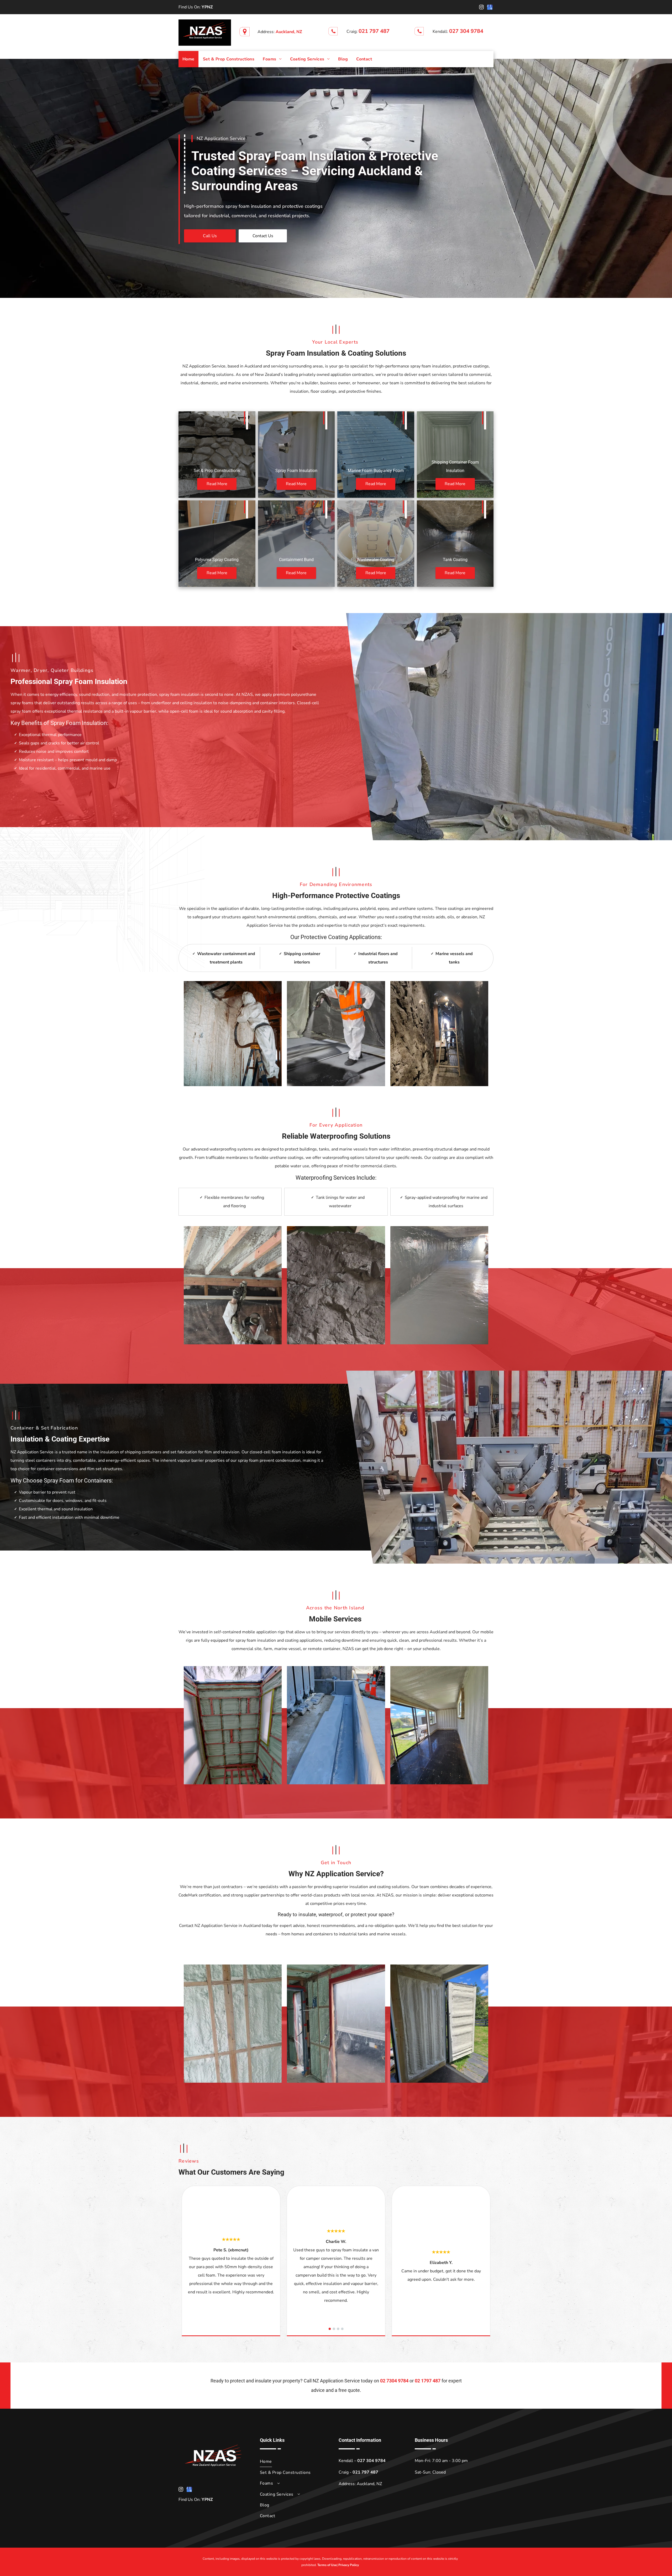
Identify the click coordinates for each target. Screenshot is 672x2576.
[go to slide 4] (342, 2329)
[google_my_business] (490, 8)
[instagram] (481, 8)
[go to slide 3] (338, 2329)
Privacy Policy (349, 2565)
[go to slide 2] (334, 2329)
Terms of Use (327, 2565)
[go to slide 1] (330, 2329)
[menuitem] (188, 59)
